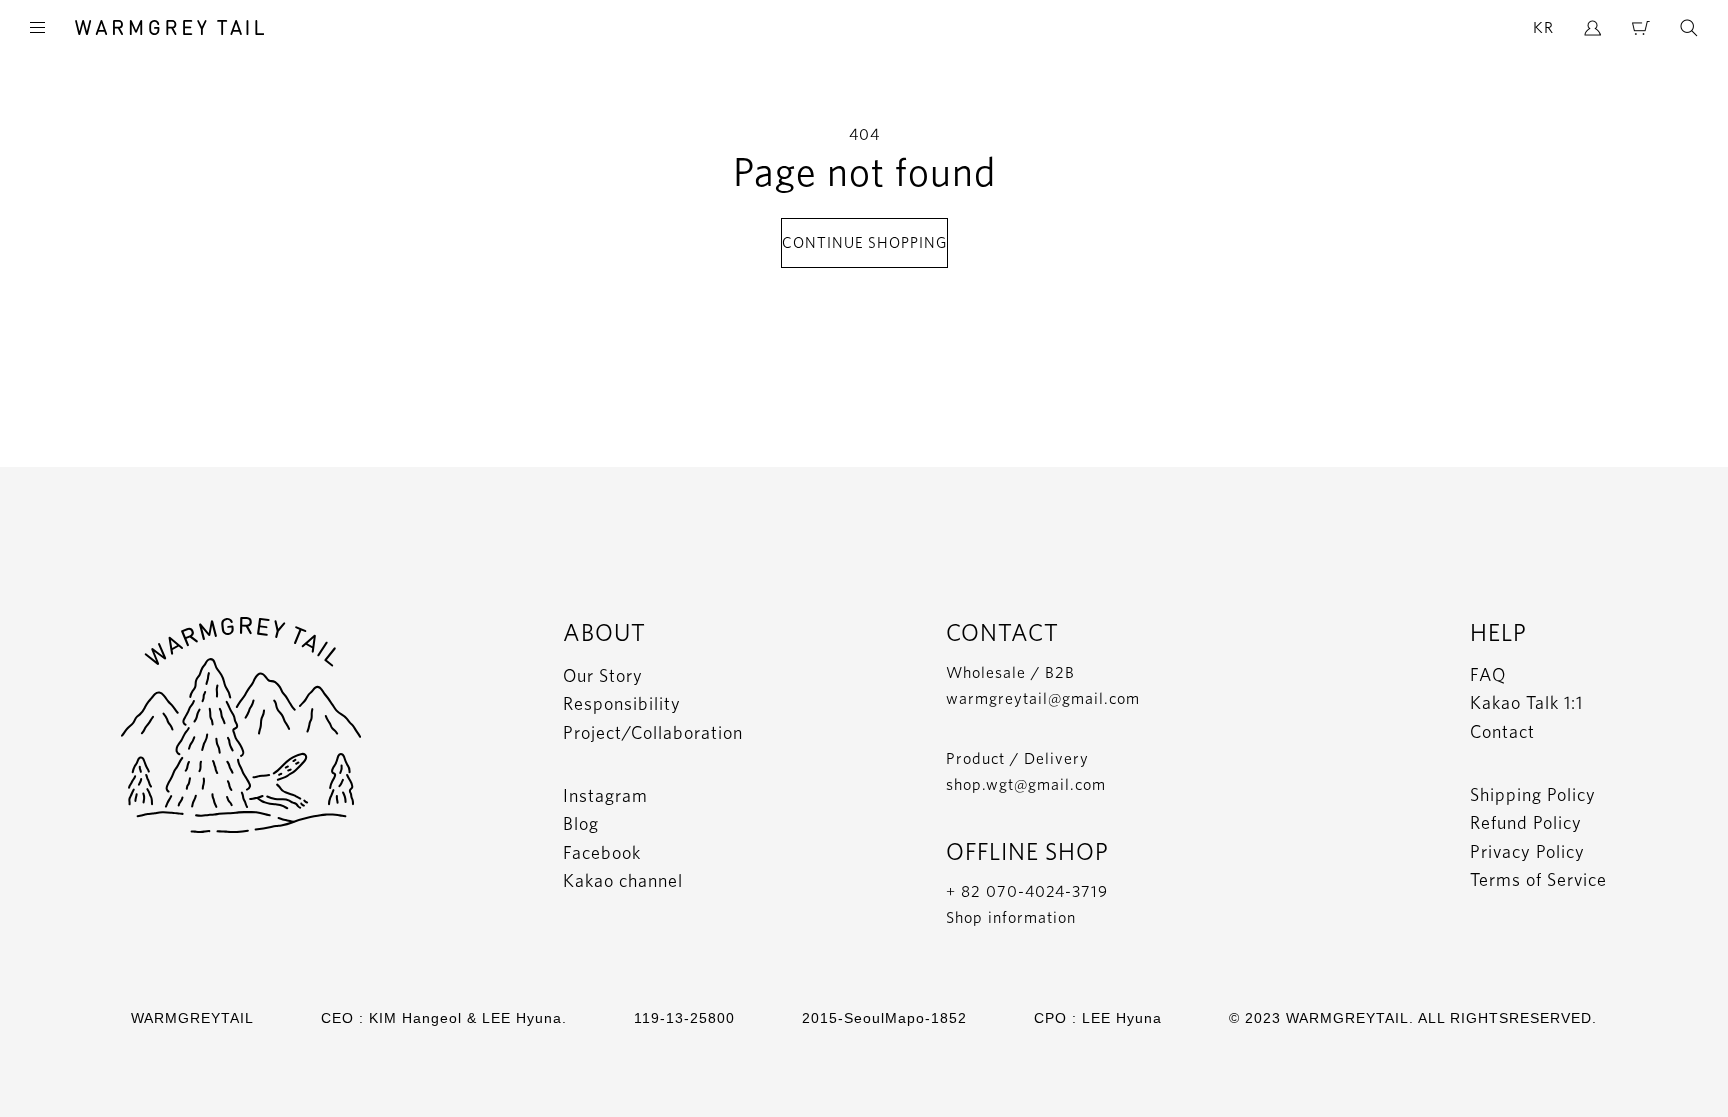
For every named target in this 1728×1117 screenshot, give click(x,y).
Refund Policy (1526, 822)
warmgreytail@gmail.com (1043, 698)
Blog (581, 823)
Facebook (602, 852)
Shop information (1011, 917)
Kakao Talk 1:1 (1526, 702)
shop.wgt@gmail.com (1026, 784)
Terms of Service (1538, 879)
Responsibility (622, 703)
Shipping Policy (1533, 794)
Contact (1502, 731)
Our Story (603, 675)
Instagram (605, 795)
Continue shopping (864, 243)
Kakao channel (623, 880)
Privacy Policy (1527, 851)
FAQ (1488, 674)
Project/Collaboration (653, 732)
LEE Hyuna (1122, 1018)
